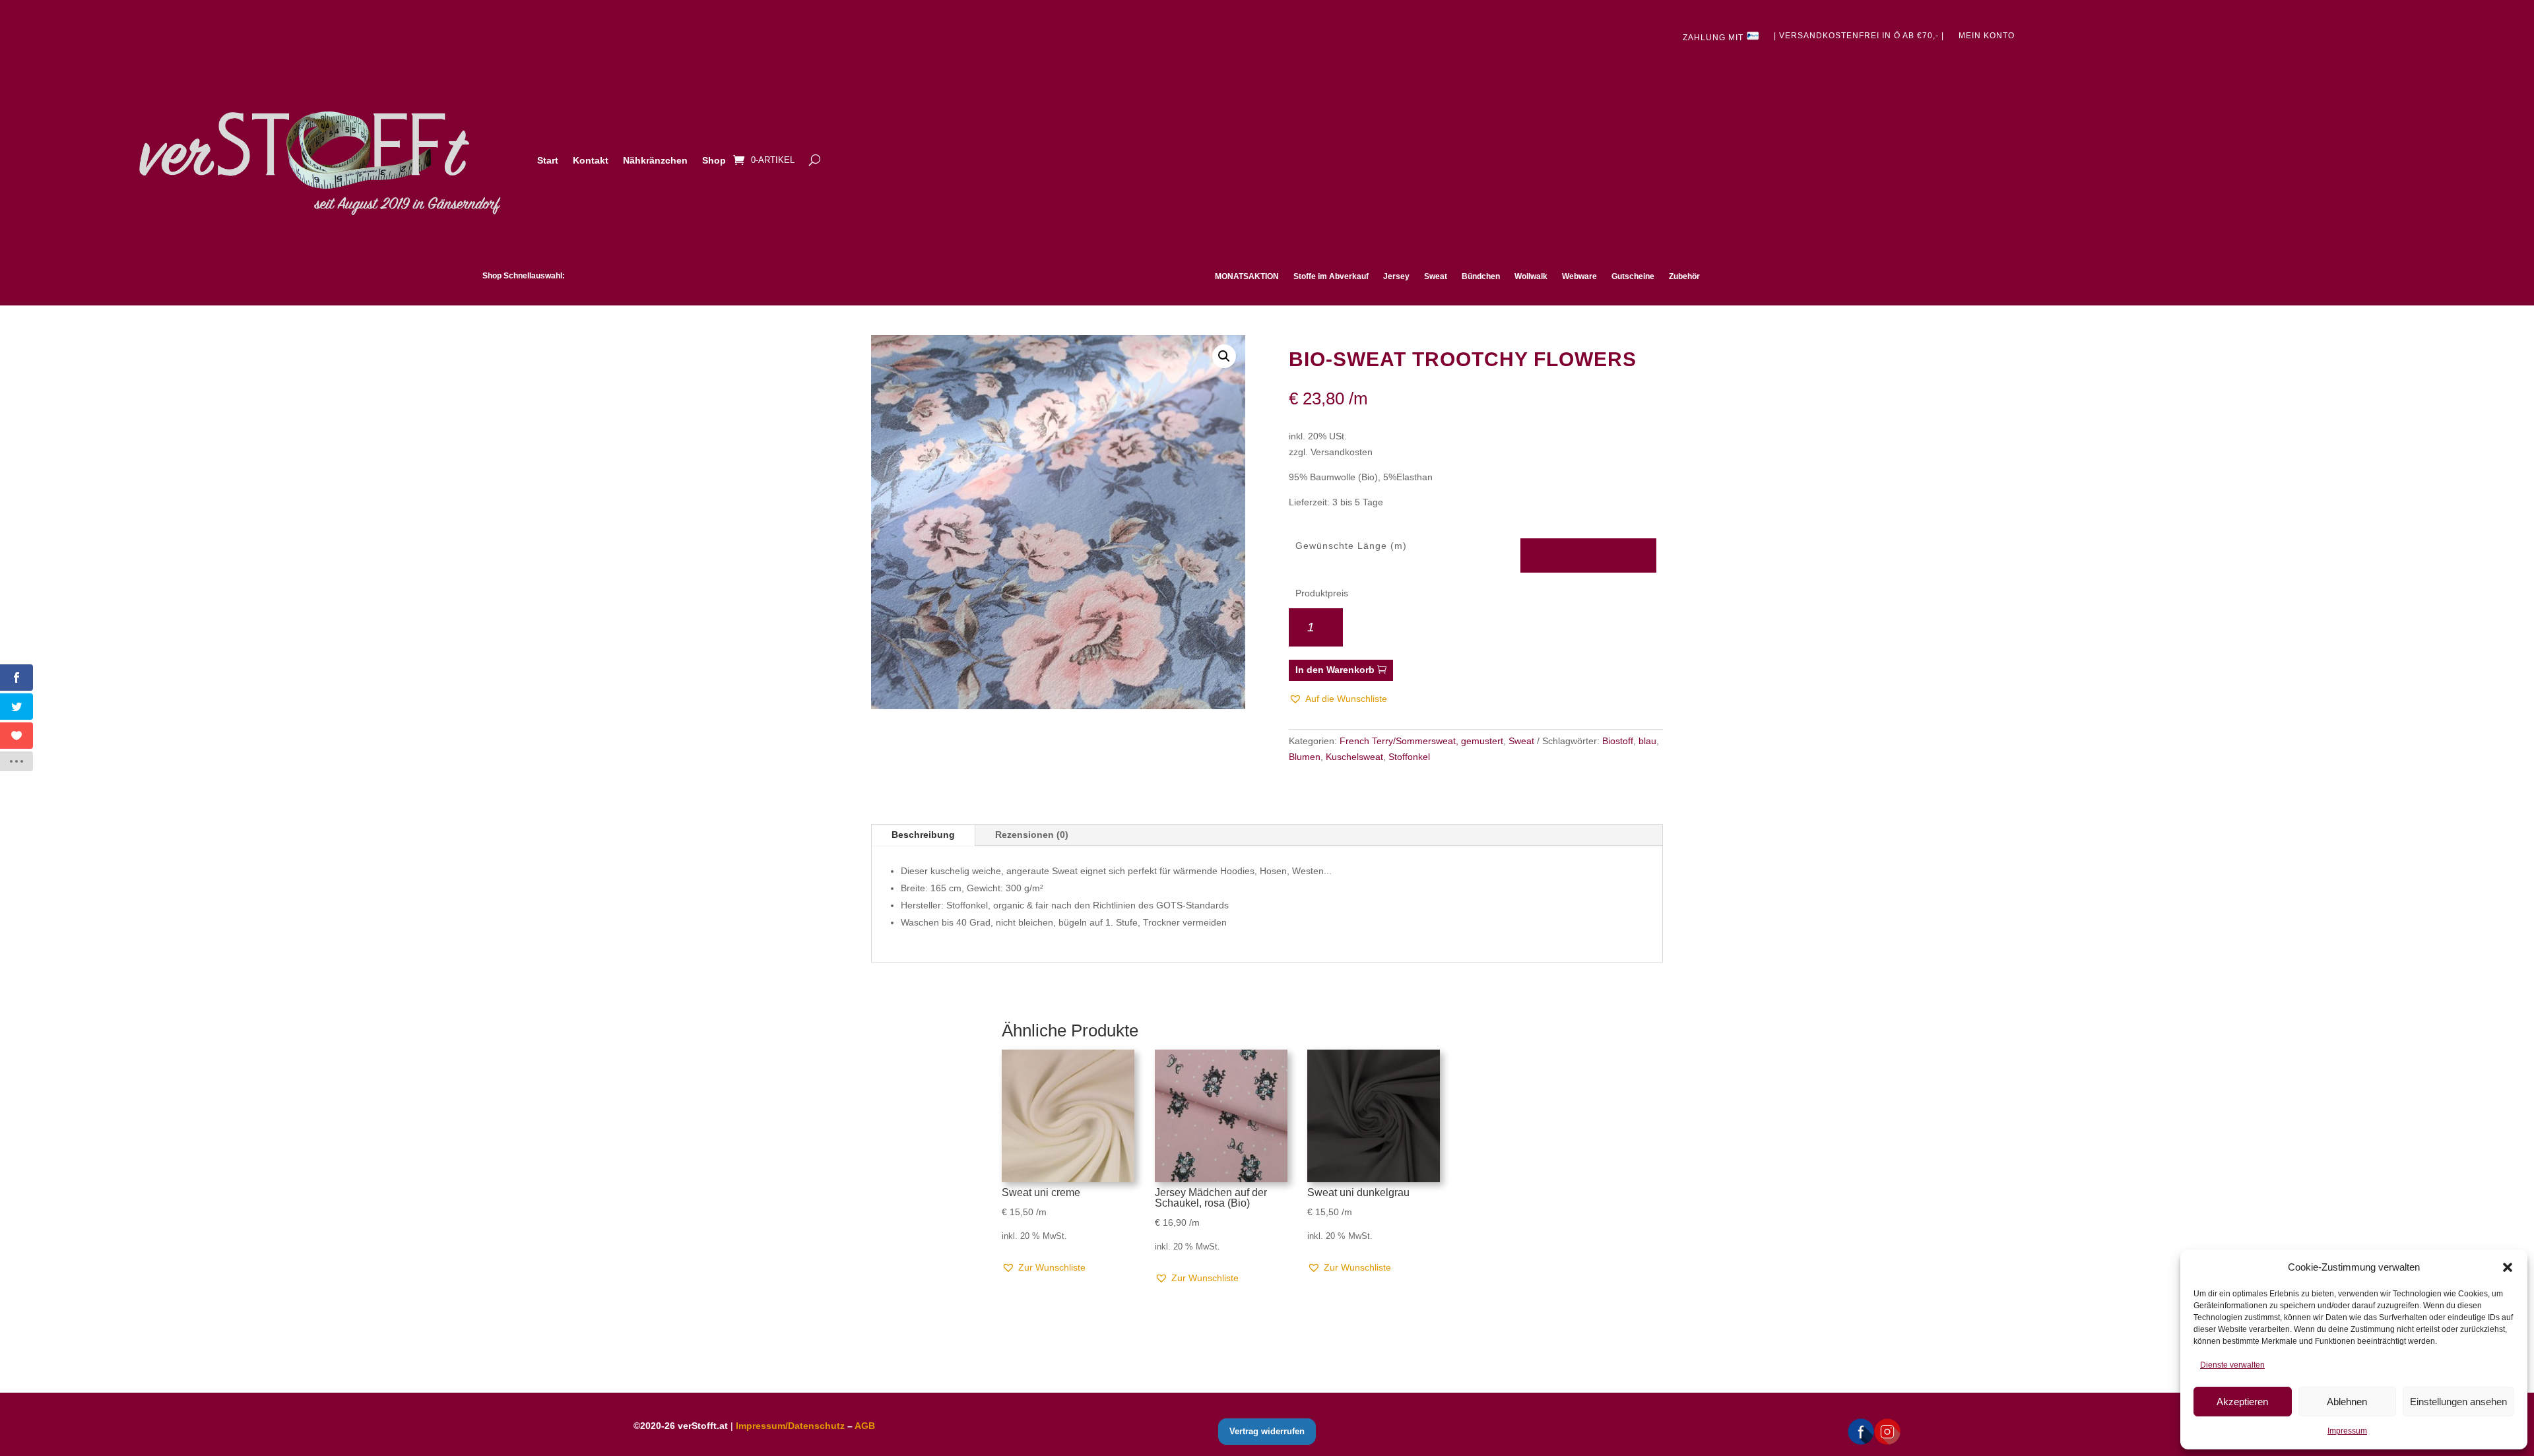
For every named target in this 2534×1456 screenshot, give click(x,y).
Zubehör (1684, 276)
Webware (1579, 276)
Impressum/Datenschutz (790, 1426)
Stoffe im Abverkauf (1331, 276)
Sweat (1436, 276)
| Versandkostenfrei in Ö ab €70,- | (1859, 36)
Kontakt (591, 160)
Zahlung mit (1714, 38)
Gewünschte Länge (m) (1351, 546)
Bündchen (1481, 276)
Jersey (1396, 276)
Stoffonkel (1409, 757)
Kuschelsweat (1354, 757)
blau (1647, 741)
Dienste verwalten (2232, 1365)
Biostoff (1618, 741)
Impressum (2347, 1431)
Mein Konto (1987, 36)
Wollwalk (1531, 276)
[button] (2508, 1267)
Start (548, 160)
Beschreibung (923, 835)
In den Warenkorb (1335, 670)
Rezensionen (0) (1032, 835)
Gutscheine (1633, 276)
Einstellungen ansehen (2458, 1402)
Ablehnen (2347, 1402)
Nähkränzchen (655, 160)
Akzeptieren (2242, 1402)
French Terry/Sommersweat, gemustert (1421, 741)
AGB (865, 1426)
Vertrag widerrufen (1267, 1431)
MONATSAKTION (1247, 276)
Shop (714, 160)
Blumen (1305, 757)
